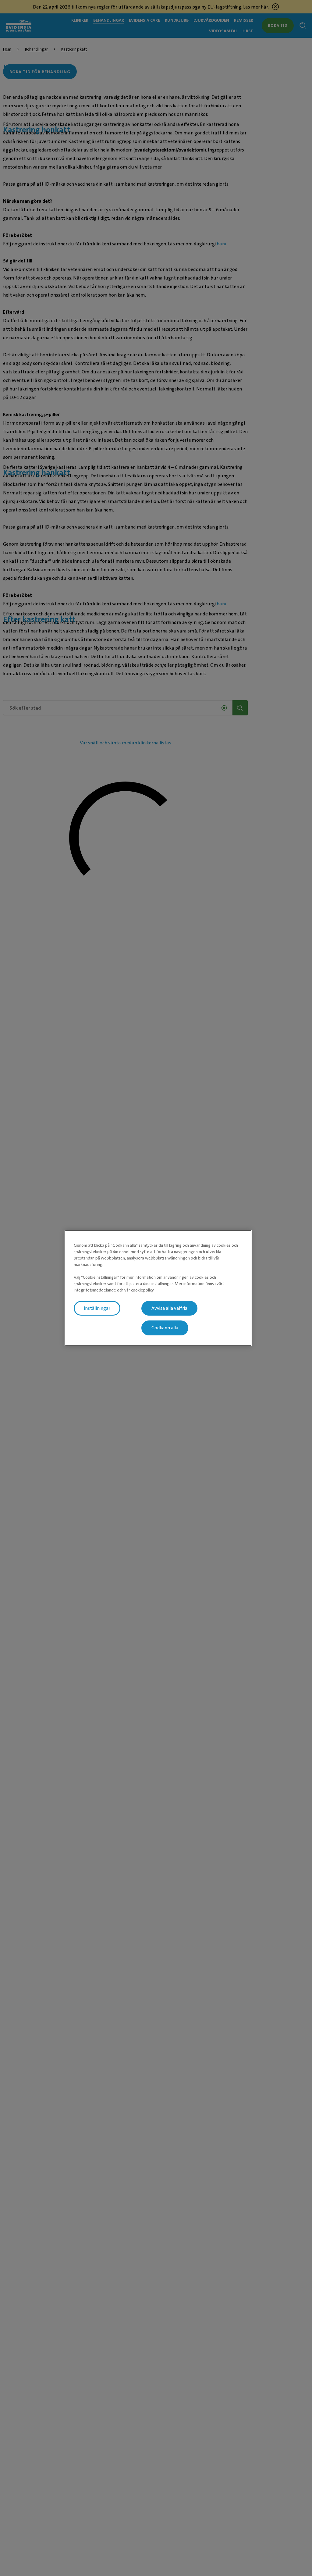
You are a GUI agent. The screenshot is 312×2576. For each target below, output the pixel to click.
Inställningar (97, 1308)
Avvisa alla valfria (169, 1308)
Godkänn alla (165, 1328)
